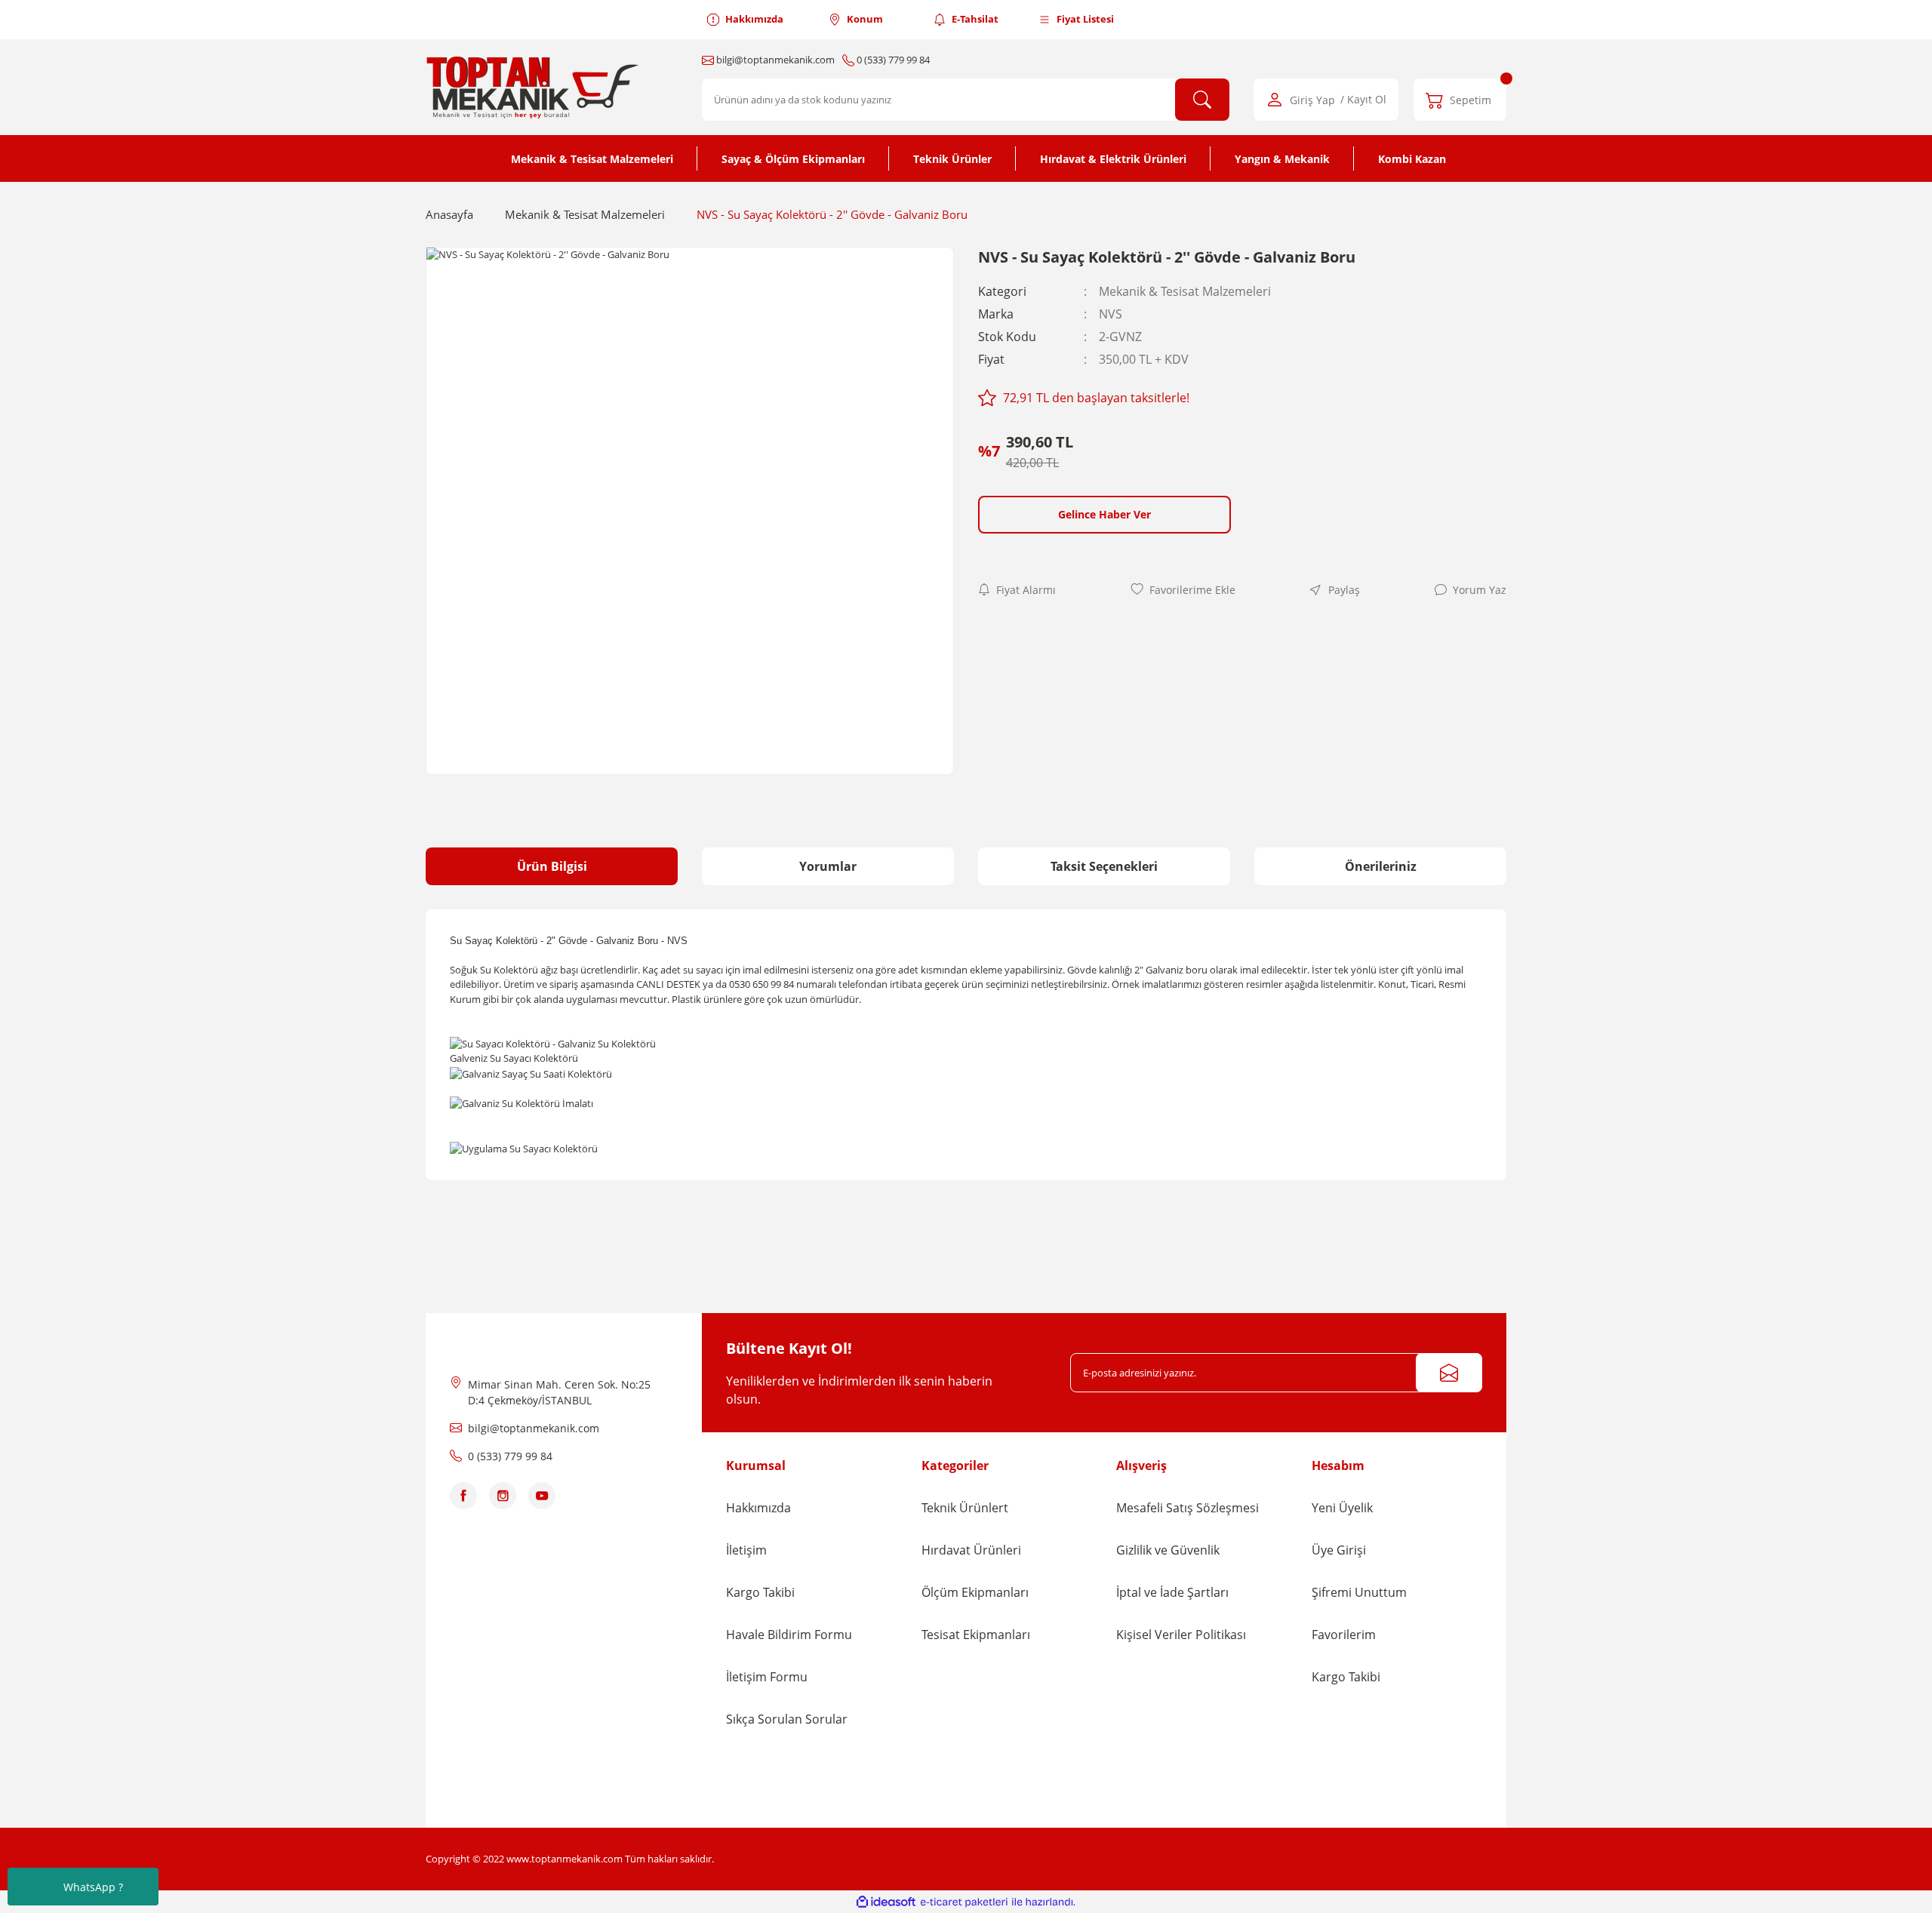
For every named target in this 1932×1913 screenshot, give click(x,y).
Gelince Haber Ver (1104, 514)
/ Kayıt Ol (1363, 100)
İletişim (746, 1550)
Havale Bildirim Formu (789, 1635)
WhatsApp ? (93, 1887)
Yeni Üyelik (1342, 1508)
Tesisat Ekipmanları (976, 1635)
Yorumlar (828, 866)
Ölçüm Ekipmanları (975, 1592)
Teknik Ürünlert (965, 1508)
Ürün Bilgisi (552, 866)
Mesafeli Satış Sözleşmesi (1188, 1508)
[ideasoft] (886, 1902)
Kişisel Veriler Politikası (1181, 1635)
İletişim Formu (767, 1677)
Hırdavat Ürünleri (971, 1550)
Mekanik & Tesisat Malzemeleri (1185, 291)
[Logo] (535, 87)
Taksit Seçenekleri (1104, 866)
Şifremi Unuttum (1359, 1592)
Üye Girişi (1339, 1550)
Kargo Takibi (760, 1592)
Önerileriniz (1381, 866)
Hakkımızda (758, 1508)
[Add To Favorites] (1183, 590)
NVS (1111, 314)
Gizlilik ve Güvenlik (1168, 1550)
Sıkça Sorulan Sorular (787, 1719)
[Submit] (1449, 1373)
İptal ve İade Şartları (1172, 1592)
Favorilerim (1344, 1635)
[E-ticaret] (964, 1902)
